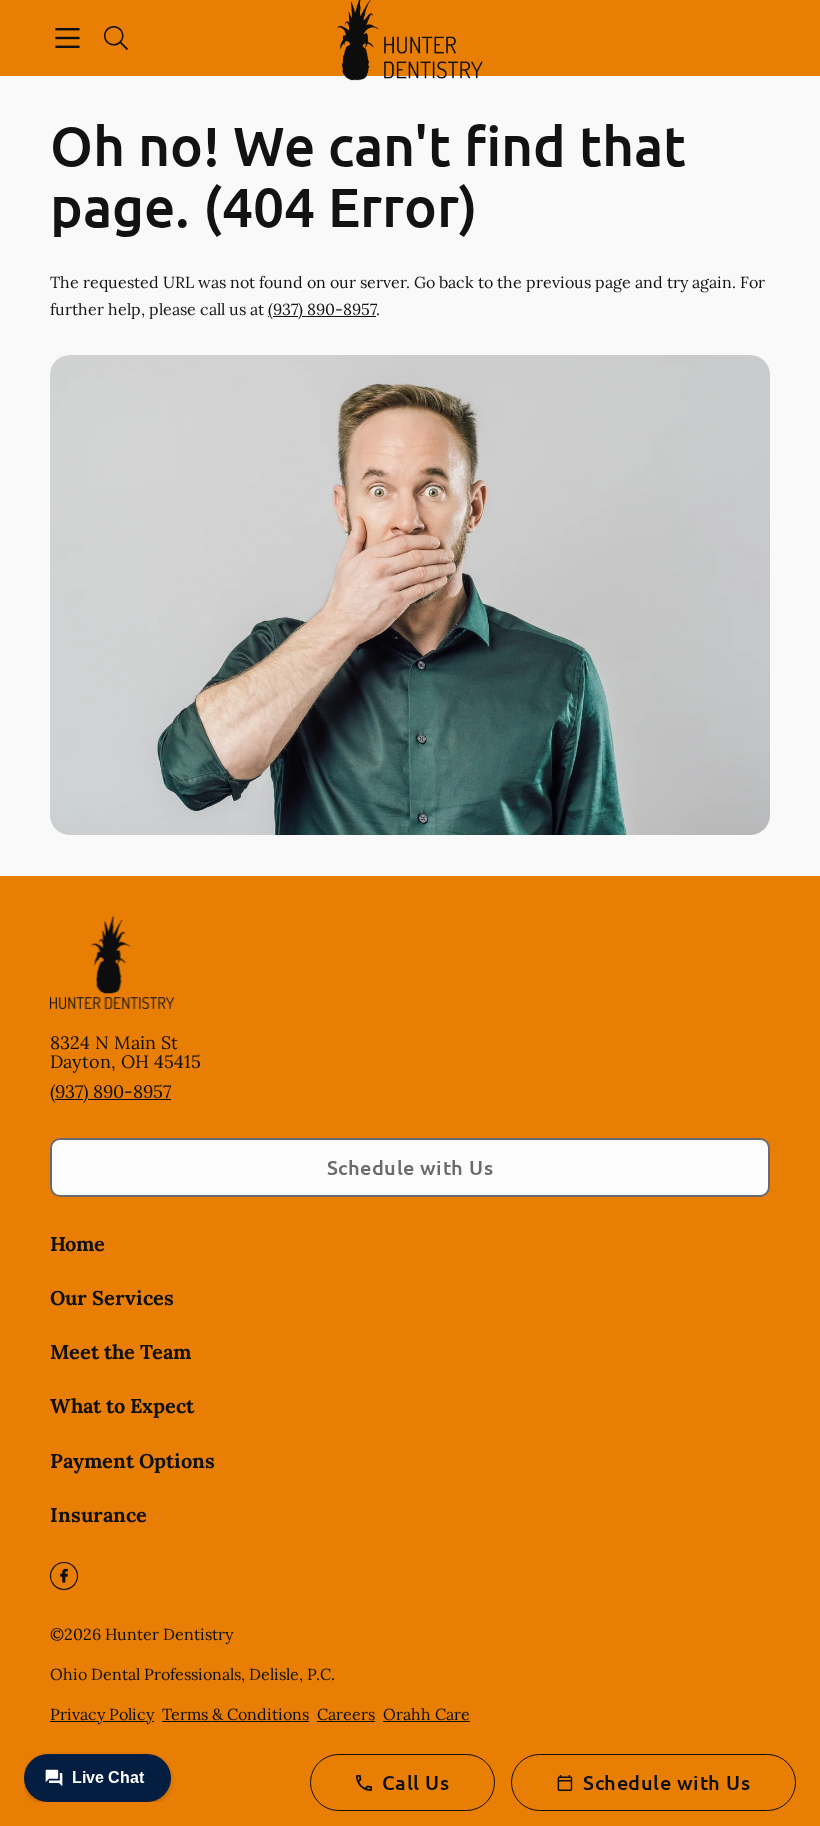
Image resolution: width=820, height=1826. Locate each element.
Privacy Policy (102, 1714)
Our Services (112, 1297)
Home (77, 1243)
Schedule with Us (410, 1167)
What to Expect (122, 1405)
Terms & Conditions (235, 1714)
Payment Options (132, 1460)
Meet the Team (120, 1351)
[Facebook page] (64, 1576)
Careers (346, 1714)
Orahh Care (426, 1714)
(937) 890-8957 (322, 309)
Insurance (98, 1514)
